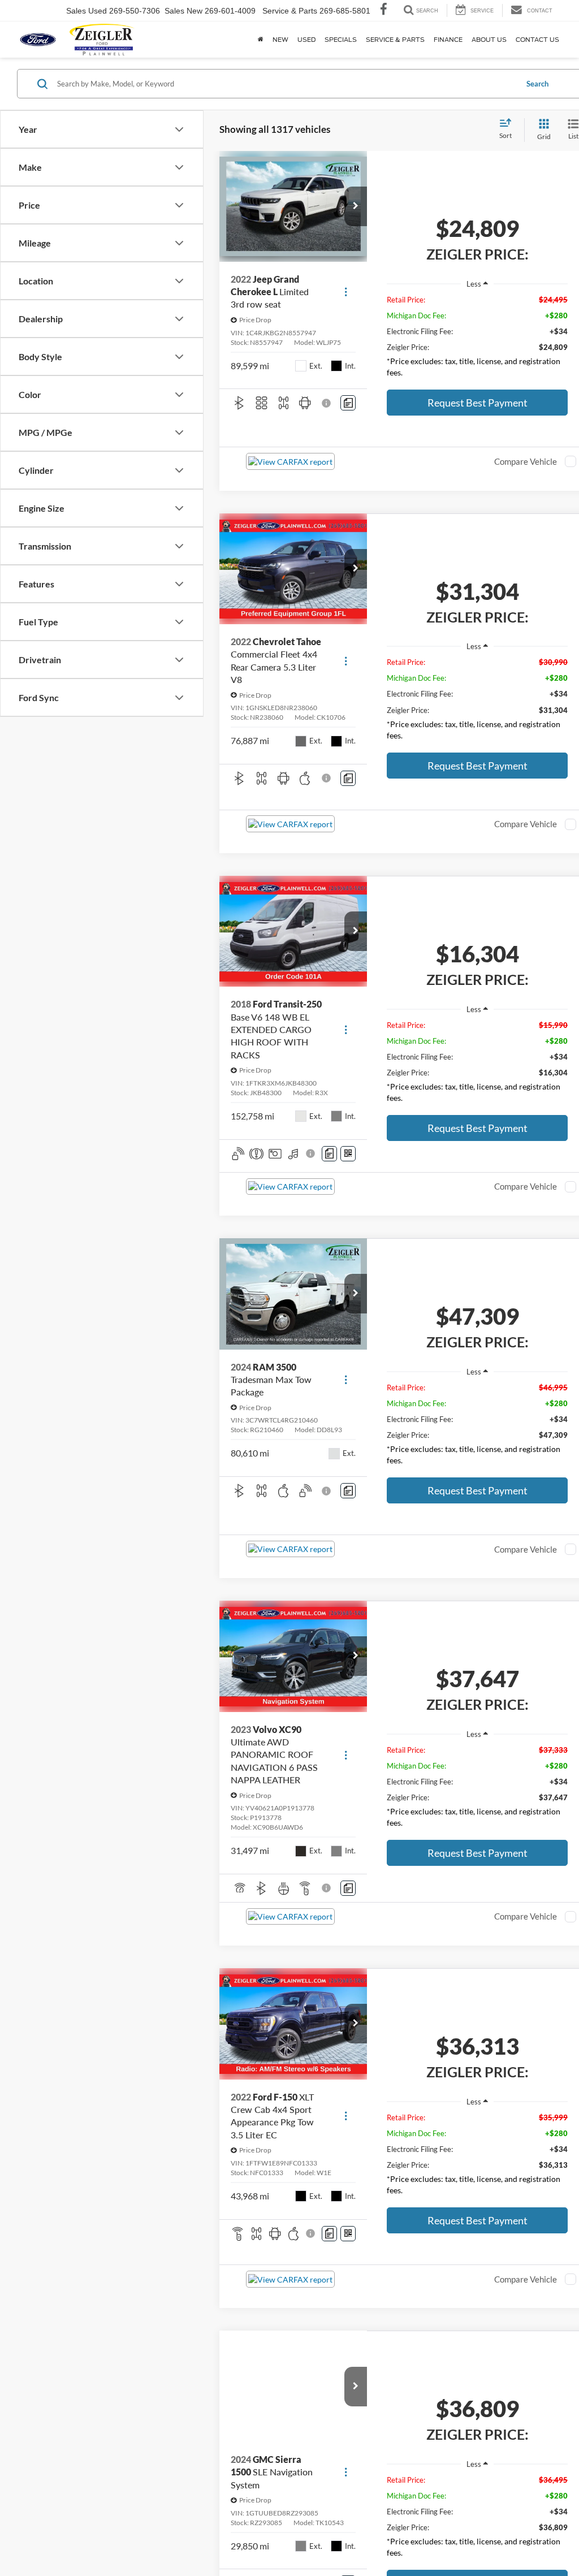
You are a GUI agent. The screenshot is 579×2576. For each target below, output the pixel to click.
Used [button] (306, 40)
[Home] (261, 40)
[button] (356, 206)
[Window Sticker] (348, 1154)
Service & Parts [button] (395, 40)
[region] (477, 339)
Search (537, 84)
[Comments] (348, 403)
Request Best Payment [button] (478, 403)
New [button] (280, 40)
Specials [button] (341, 40)
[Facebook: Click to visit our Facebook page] (384, 11)
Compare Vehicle (526, 461)
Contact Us (537, 40)
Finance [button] (448, 40)
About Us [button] (489, 40)
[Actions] (346, 292)
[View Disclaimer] (327, 403)
